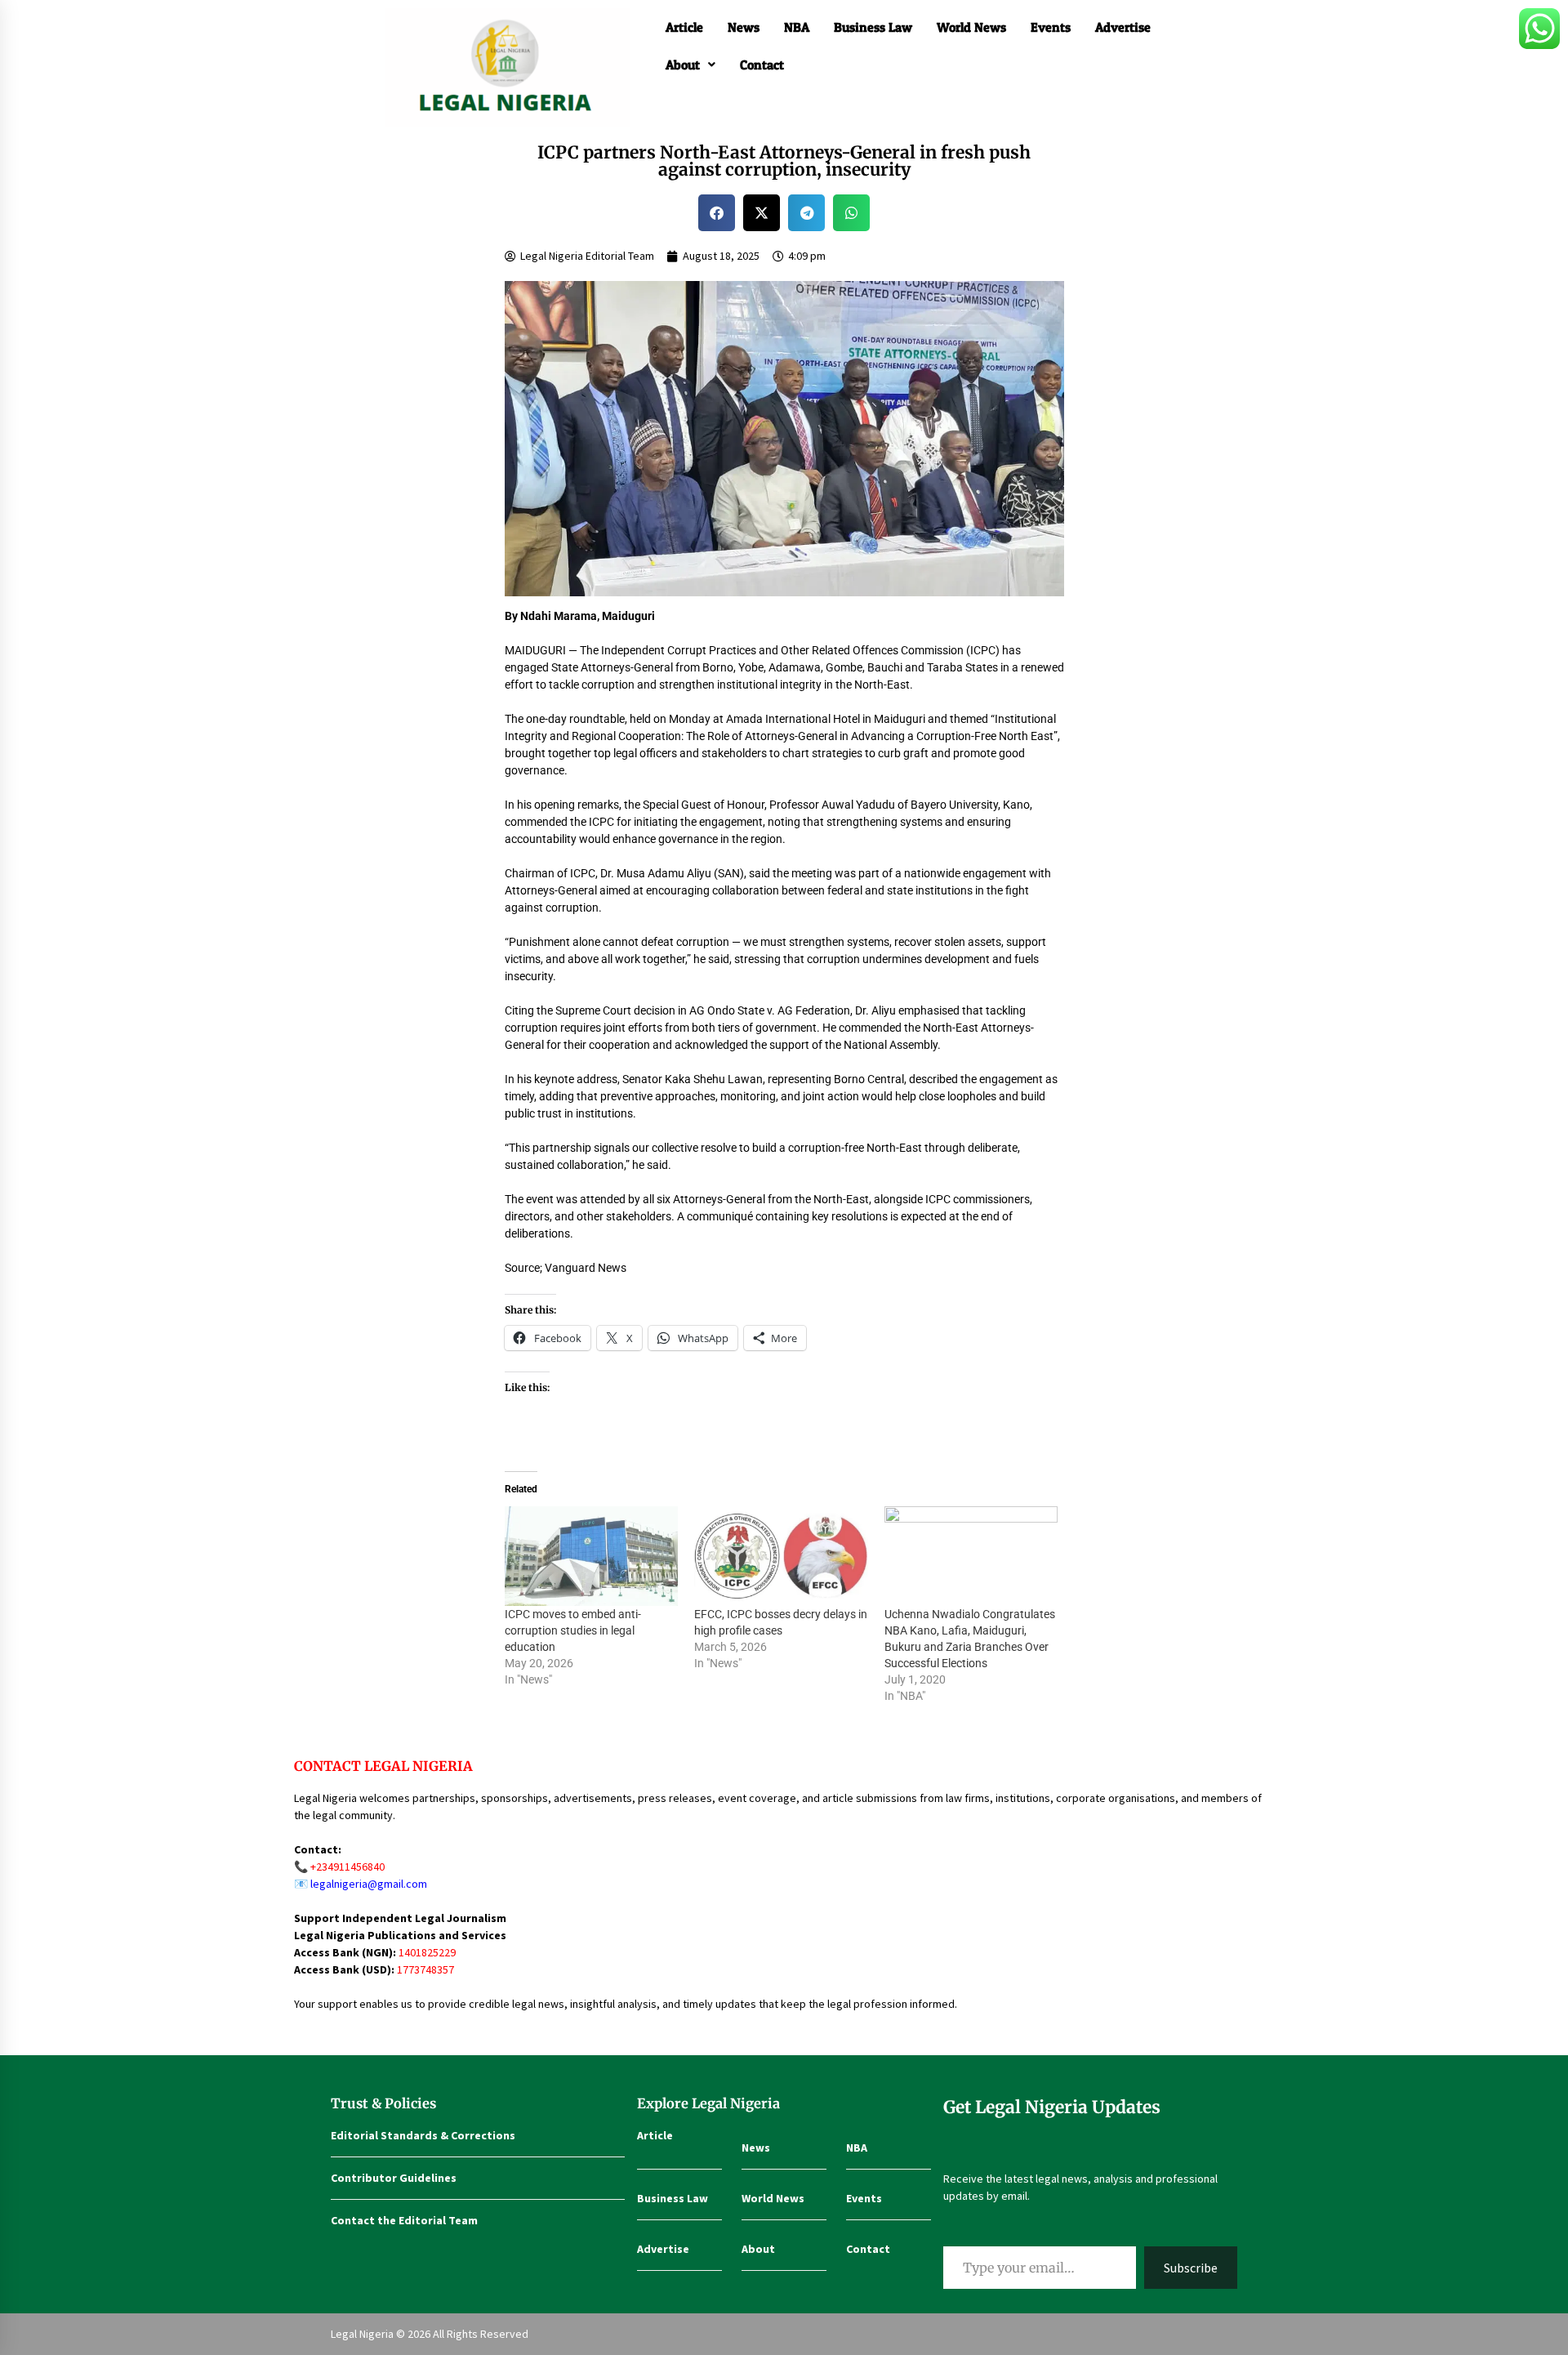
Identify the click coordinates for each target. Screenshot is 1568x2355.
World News (971, 27)
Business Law (873, 27)
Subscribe (1191, 2268)
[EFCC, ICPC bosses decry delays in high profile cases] (781, 1556)
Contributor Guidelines (394, 2178)
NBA (797, 27)
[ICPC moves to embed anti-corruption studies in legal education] (592, 1556)
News (744, 27)
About (683, 65)
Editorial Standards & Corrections (423, 2135)
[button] (690, 65)
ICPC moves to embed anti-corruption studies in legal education (573, 1630)
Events (1051, 27)
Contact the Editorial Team (404, 2220)
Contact (762, 65)
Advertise (1123, 27)
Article (684, 27)
